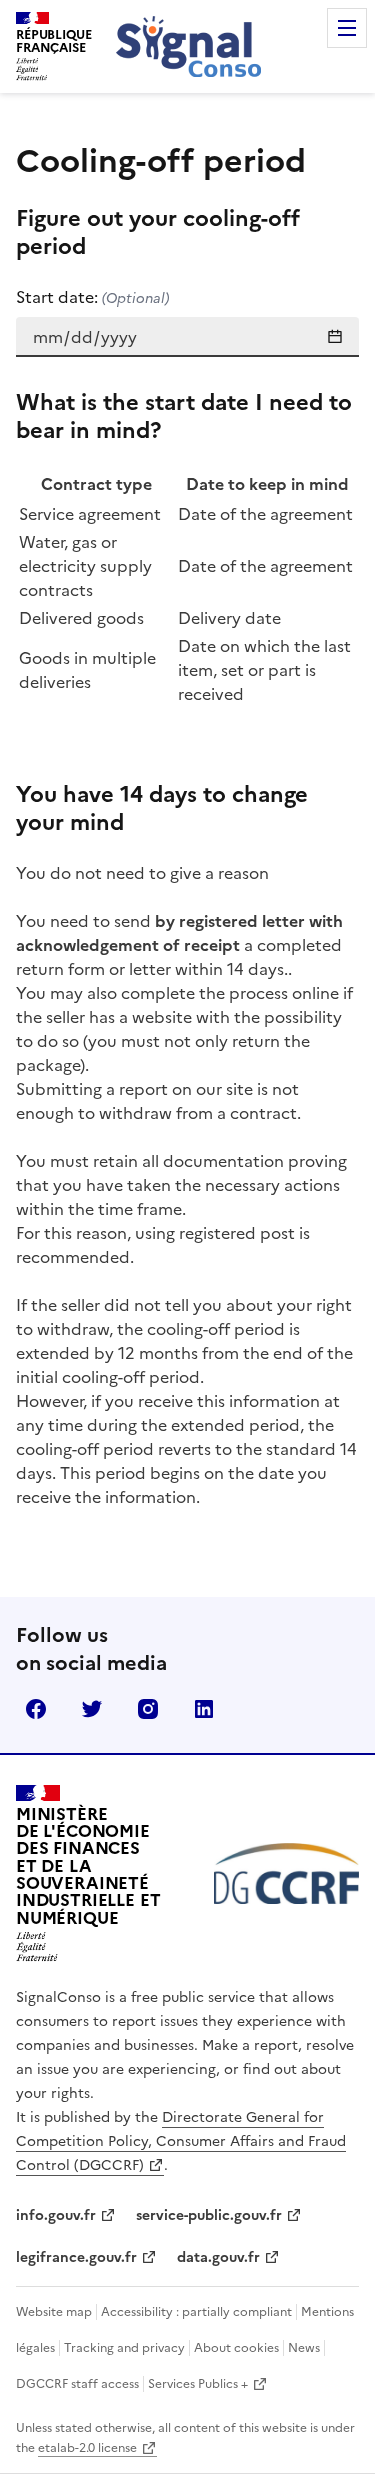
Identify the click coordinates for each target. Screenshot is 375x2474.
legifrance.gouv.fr (76, 2257)
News (304, 2348)
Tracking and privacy (124, 2348)
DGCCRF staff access (77, 2384)
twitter (92, 1709)
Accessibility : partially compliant (196, 2312)
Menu (347, 28)
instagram (148, 1709)
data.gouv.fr (218, 2257)
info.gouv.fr (56, 2215)
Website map (54, 2312)
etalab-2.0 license (87, 2448)
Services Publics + (198, 2384)
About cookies (236, 2348)
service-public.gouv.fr (209, 2215)
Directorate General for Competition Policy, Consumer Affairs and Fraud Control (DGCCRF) (181, 2141)
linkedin (204, 1709)
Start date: (92, 297)
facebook (36, 1709)
